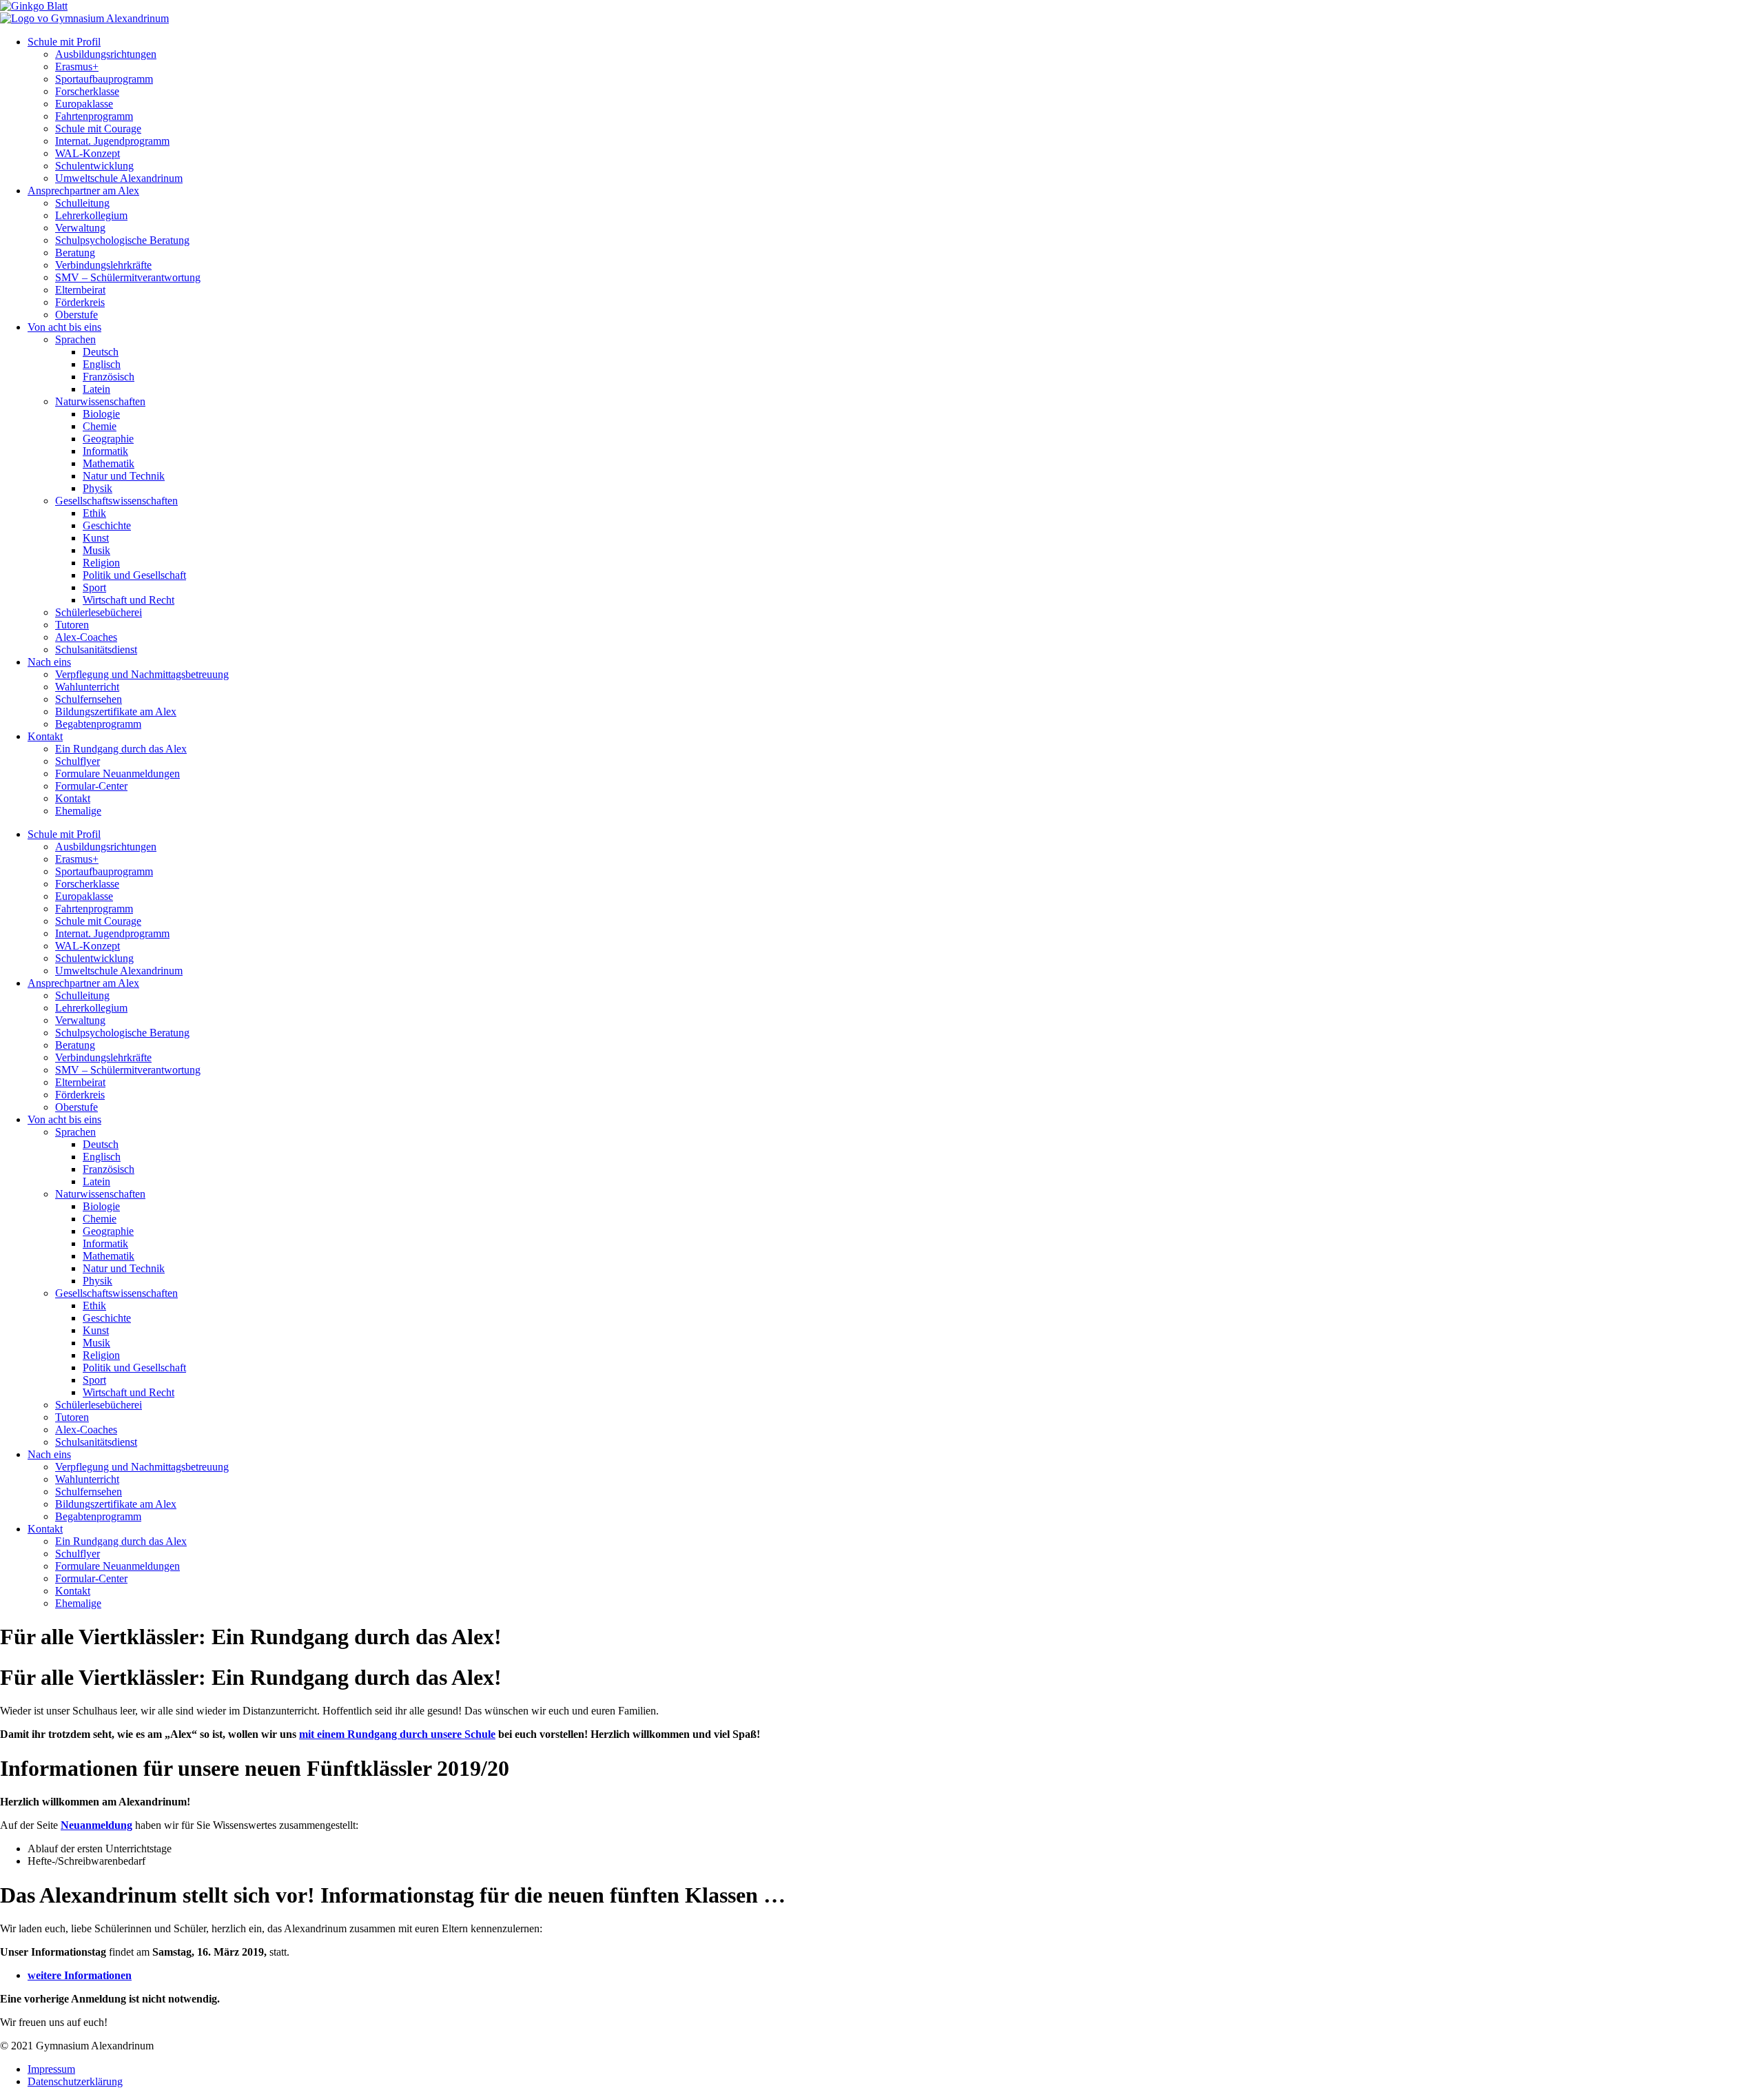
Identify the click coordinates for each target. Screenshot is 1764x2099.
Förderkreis (80, 302)
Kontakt (45, 736)
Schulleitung (82, 203)
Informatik (105, 451)
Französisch (109, 377)
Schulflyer (78, 761)
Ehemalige (78, 811)
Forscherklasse (87, 91)
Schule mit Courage (98, 129)
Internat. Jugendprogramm (112, 141)
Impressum (51, 2069)
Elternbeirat (80, 290)
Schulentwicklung (94, 166)
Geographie (108, 439)
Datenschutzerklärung (75, 2081)
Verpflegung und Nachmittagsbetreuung (142, 674)
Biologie (101, 414)
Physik (98, 488)
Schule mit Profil (64, 42)
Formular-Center (91, 786)
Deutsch (101, 352)
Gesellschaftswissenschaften (116, 501)
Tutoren (72, 625)
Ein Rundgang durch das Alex (121, 749)
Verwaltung (80, 228)
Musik (96, 550)
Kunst (96, 538)
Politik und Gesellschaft (134, 575)
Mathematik (109, 463)
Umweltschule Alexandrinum (119, 178)
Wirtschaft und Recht (129, 600)
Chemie (100, 426)
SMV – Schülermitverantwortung (128, 277)
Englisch (102, 364)
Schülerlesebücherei (99, 612)
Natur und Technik (124, 476)
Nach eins (49, 662)
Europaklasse (84, 104)
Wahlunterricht (87, 687)
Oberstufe (76, 315)
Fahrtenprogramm (94, 116)
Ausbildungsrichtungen (106, 54)
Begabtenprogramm (98, 724)
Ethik (94, 513)
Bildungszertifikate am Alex (116, 711)
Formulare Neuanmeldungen (117, 774)
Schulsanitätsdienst (96, 649)
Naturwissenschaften (100, 401)
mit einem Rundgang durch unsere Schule (397, 1734)
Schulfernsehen (89, 699)
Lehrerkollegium (91, 215)
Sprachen (75, 339)
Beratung (75, 253)
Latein (96, 389)
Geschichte (107, 525)
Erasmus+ (77, 66)
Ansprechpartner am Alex (83, 191)
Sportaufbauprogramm (104, 79)
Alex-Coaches (86, 637)
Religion (101, 563)
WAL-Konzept (88, 153)
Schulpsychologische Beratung (122, 240)
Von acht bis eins (64, 327)
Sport (94, 587)
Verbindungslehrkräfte (103, 265)
